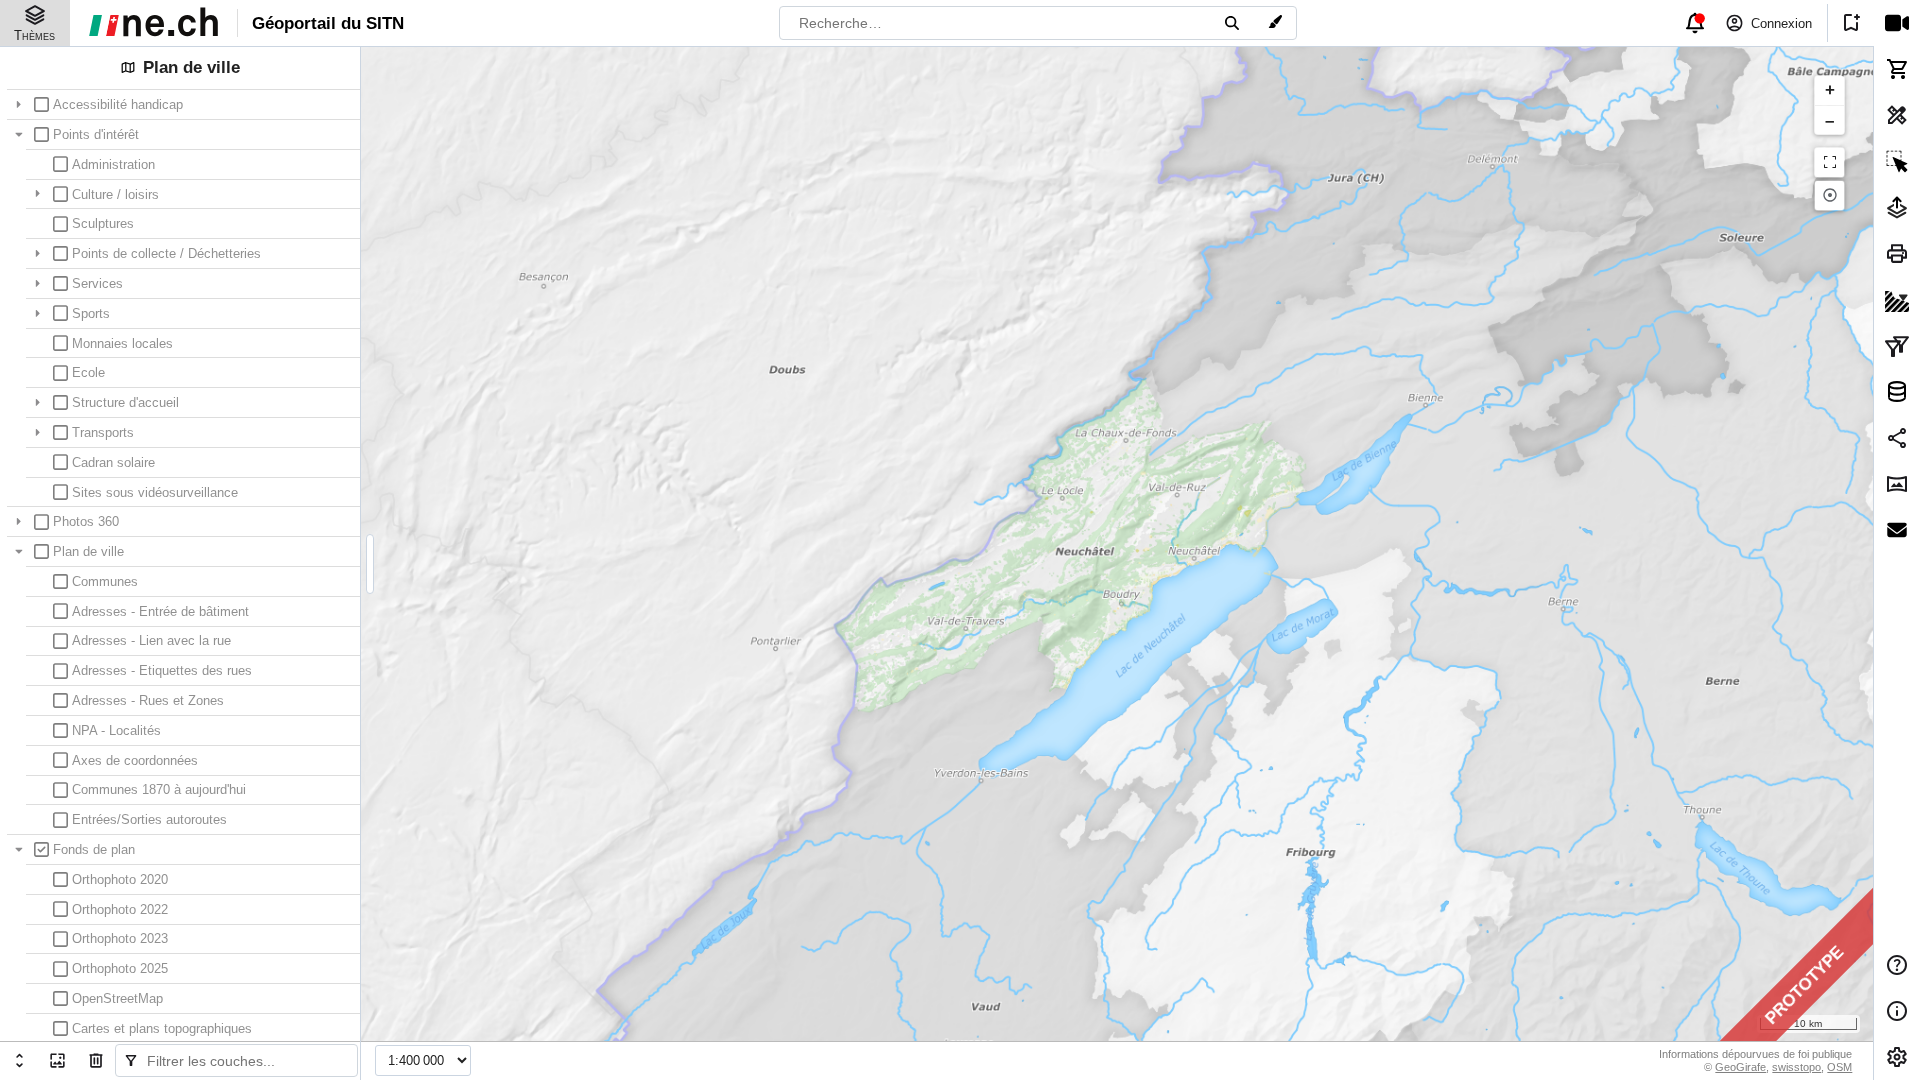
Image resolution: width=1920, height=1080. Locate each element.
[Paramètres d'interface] (1897, 1057)
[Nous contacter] (1897, 530)
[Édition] (1897, 392)
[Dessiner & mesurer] (1897, 115)
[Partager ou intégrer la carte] (1897, 438)
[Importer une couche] (1897, 207)
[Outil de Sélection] (1897, 161)
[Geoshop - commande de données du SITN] (1897, 69)
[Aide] (1897, 965)
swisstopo (1796, 1067)
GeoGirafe (1740, 1067)
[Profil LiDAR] (1897, 299)
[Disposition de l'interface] (1897, 484)
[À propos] (1897, 1011)
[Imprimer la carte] (1897, 253)
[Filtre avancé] (1897, 346)
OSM (1839, 1067)
